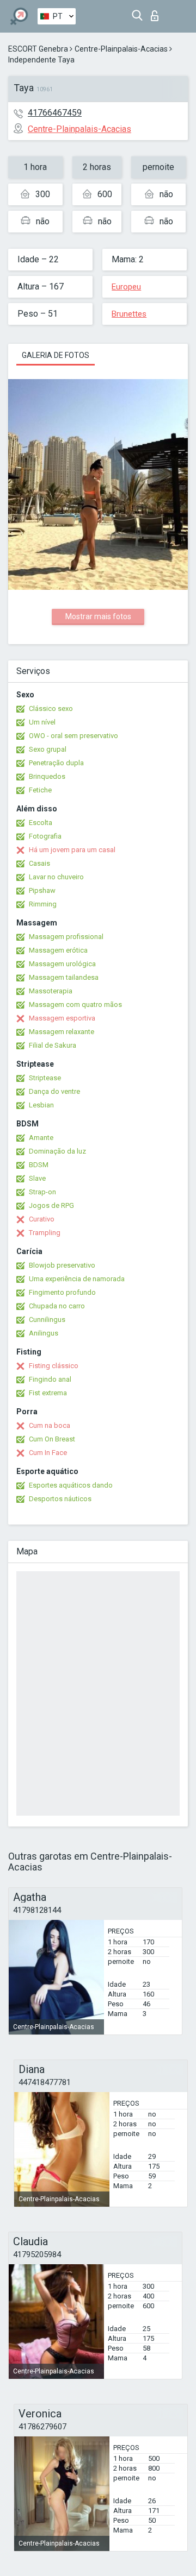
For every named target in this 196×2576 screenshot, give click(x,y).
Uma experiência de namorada (77, 1279)
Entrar (157, 13)
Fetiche (40, 790)
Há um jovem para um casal (72, 850)
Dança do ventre (54, 1091)
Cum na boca (50, 1425)
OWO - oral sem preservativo (73, 736)
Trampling (45, 1233)
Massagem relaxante (62, 1032)
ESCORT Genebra (38, 49)
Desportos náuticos (60, 1499)
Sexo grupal (48, 749)
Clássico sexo (51, 708)
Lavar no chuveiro (56, 877)
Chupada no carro (57, 1306)
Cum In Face (48, 1453)
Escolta (41, 823)
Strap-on (42, 1192)
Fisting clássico (54, 1366)
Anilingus (44, 1333)
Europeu (126, 287)
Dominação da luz (57, 1151)
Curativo (42, 1219)
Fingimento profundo (62, 1292)
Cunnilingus (47, 1320)
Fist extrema (48, 1393)
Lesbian (41, 1105)
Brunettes (129, 314)
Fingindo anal (50, 1379)
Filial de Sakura (53, 1045)
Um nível (42, 722)
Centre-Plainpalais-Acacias (121, 49)
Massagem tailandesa (64, 977)
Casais (39, 863)
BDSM (39, 1165)
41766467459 (55, 113)
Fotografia (45, 836)
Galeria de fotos (56, 355)
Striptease (45, 1078)
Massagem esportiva (62, 1018)
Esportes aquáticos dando (71, 1485)
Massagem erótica (58, 950)
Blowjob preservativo (62, 1265)
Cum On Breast (52, 1439)
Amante (41, 1138)
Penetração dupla (56, 763)
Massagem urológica (62, 964)
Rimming (43, 904)
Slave (37, 1178)
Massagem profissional (66, 937)
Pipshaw (42, 890)
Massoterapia (51, 991)
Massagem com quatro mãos (75, 1004)
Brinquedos (47, 776)
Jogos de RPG (51, 1205)
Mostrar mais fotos (98, 616)
